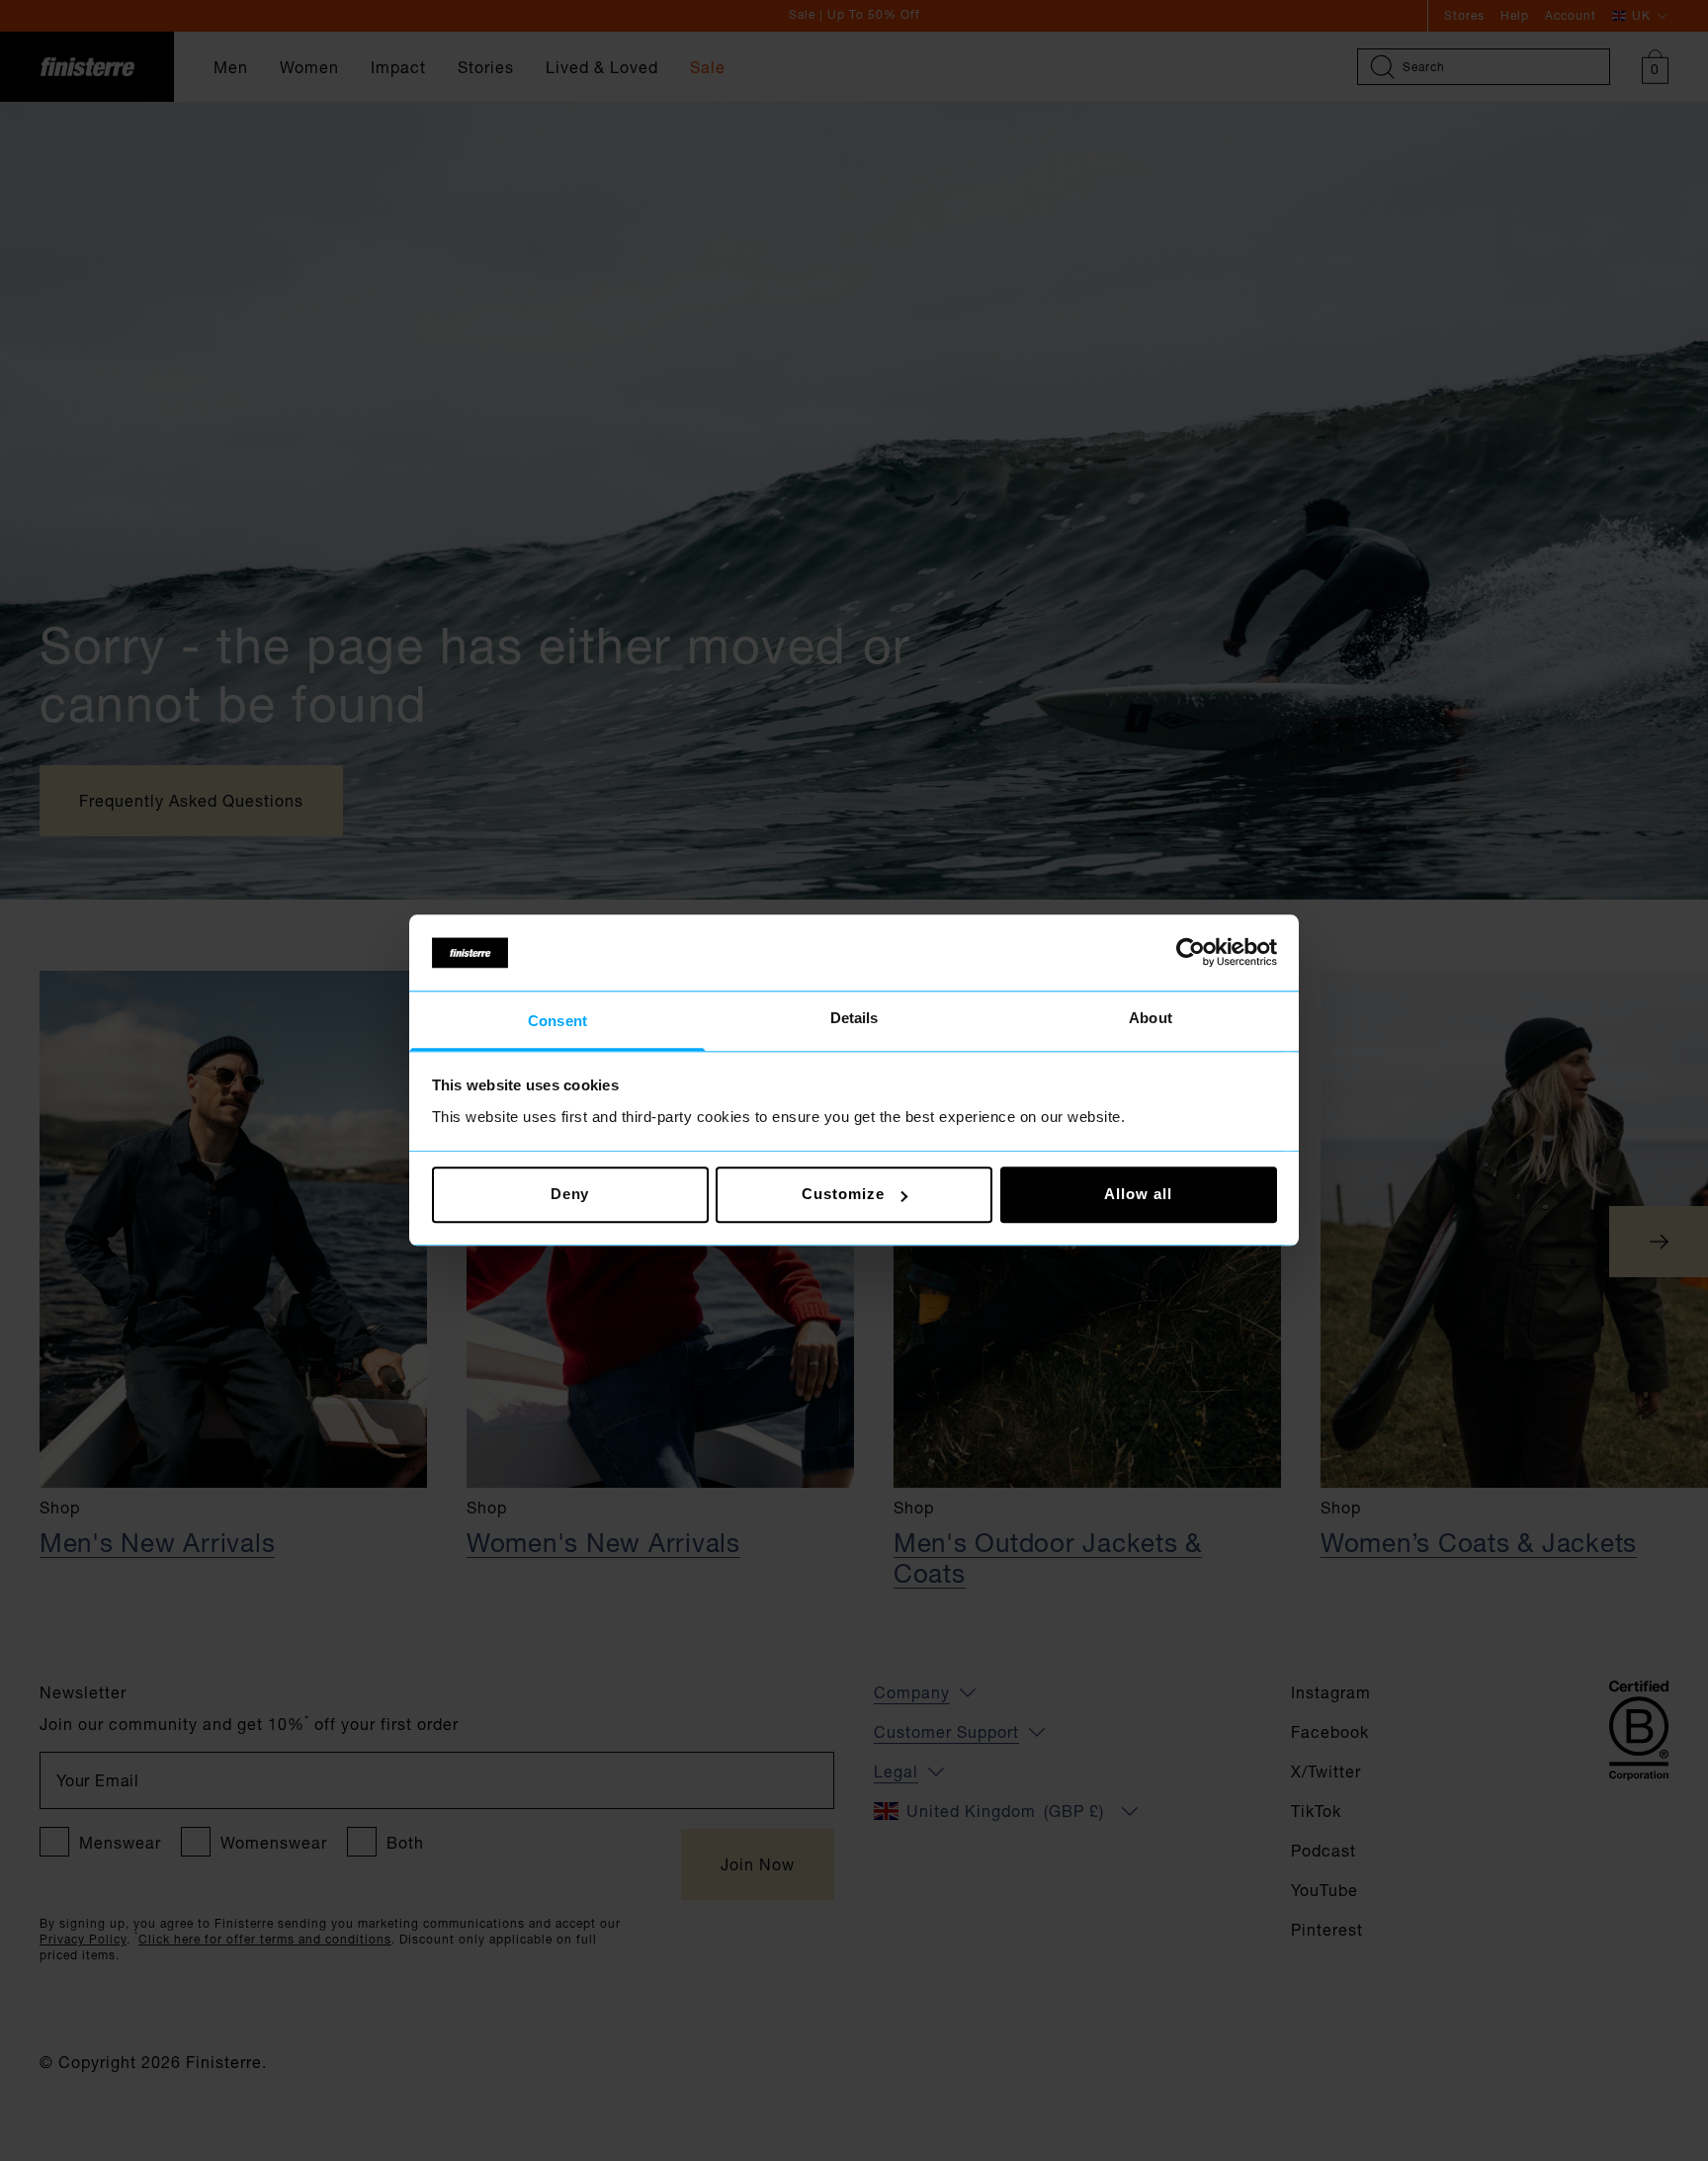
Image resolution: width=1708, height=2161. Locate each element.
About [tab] (1151, 1018)
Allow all (1138, 1195)
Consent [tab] (557, 1021)
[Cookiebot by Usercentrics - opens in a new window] (1191, 953)
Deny (570, 1195)
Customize (843, 1195)
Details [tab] (854, 1018)
